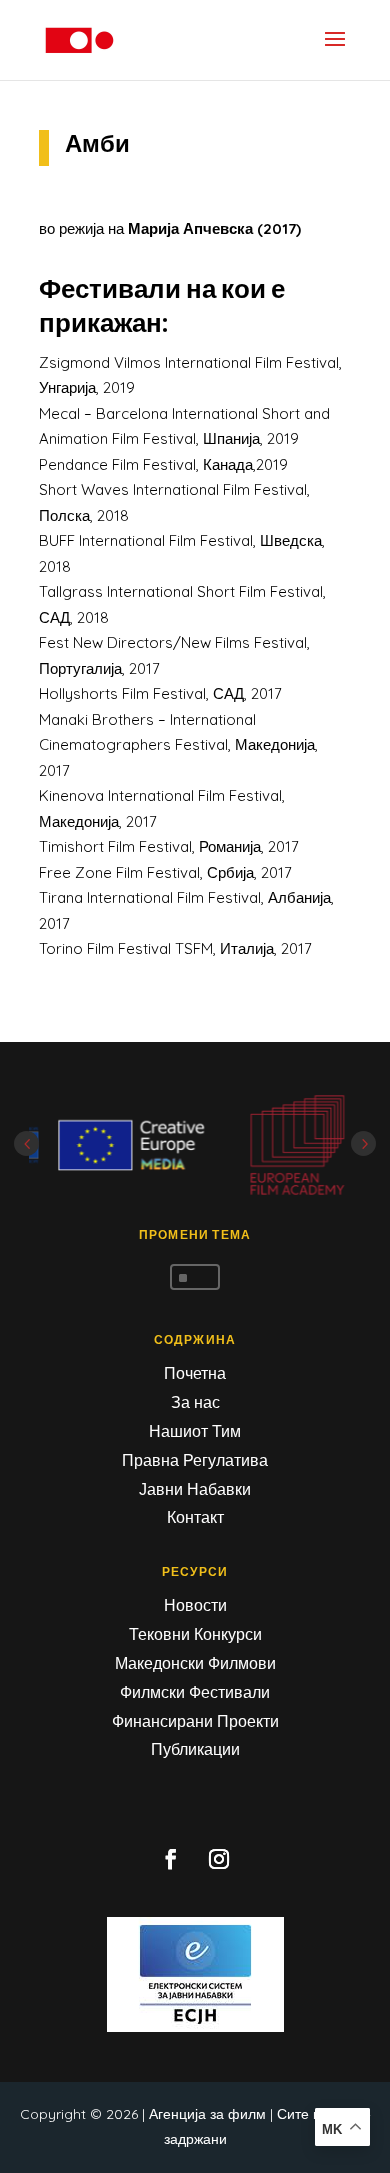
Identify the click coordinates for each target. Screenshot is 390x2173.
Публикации (195, 1749)
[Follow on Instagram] (219, 1859)
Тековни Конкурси (195, 1634)
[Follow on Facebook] (171, 1859)
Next (363, 1143)
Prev (26, 1143)
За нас (195, 1402)
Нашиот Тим (195, 1431)
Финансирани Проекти (195, 1721)
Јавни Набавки (195, 1489)
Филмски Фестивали (195, 1692)
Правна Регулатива (195, 1460)
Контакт (195, 1517)
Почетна (195, 1373)
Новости (195, 1605)
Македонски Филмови (195, 1663)
